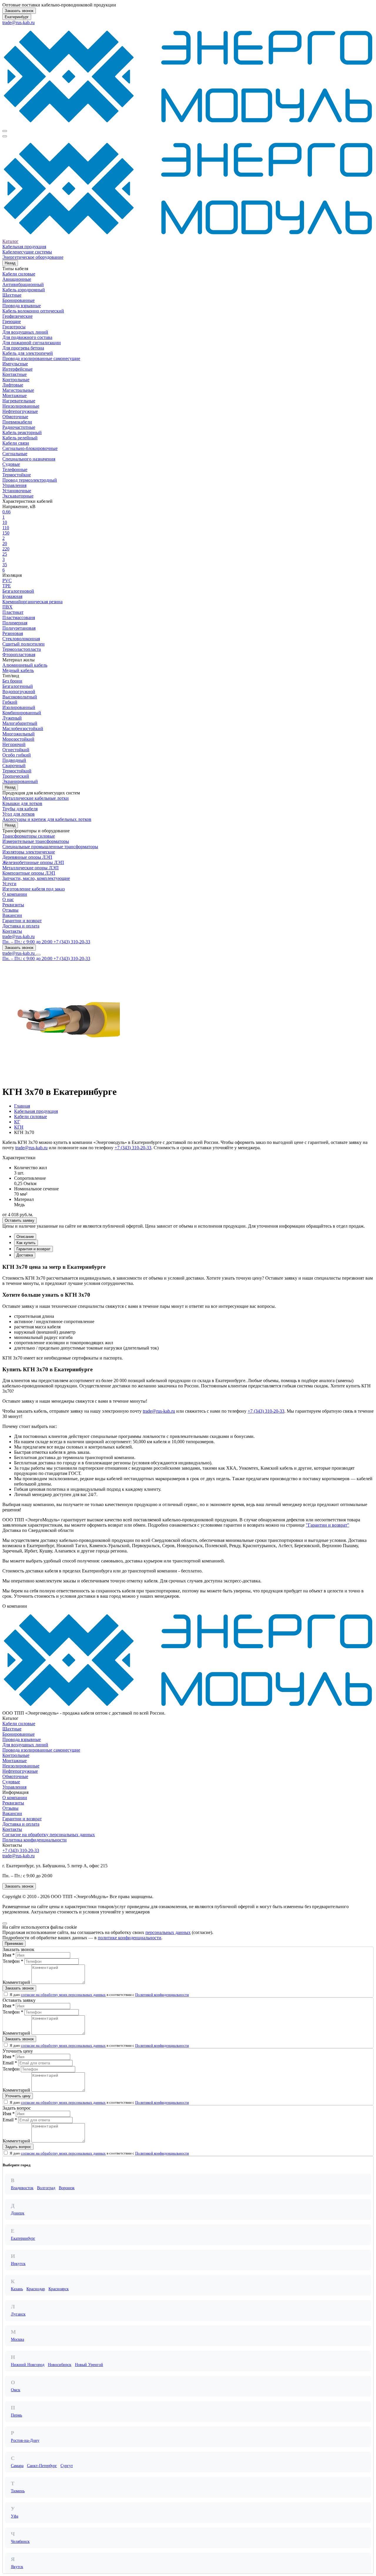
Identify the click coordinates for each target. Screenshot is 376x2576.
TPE (7, 586)
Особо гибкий (17, 755)
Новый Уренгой (89, 2365)
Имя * (9, 1955)
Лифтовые (13, 385)
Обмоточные (15, 417)
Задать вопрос (18, 2147)
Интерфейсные (17, 369)
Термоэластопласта (22, 649)
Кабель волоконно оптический (33, 311)
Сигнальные (15, 454)
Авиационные (17, 279)
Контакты (12, 931)
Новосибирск (60, 2365)
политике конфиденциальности (130, 1938)
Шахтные (12, 295)
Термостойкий (17, 771)
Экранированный (20, 781)
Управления (14, 485)
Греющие (12, 321)
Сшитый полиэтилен (23, 644)
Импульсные (15, 364)
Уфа (15, 2516)
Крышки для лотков (22, 803)
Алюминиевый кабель (25, 665)
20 (5, 543)
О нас (8, 899)
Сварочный (14, 766)
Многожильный (19, 734)
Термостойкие (17, 475)
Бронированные (19, 300)
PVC (7, 580)
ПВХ (7, 607)
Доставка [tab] (25, 1255)
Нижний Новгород (28, 2365)
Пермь (16, 2415)
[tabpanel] (188, 1334)
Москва (17, 2339)
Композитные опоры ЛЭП (29, 873)
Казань (17, 2289)
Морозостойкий (18, 739)
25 (5, 554)
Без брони (12, 681)
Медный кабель (18, 670)
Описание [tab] (25, 1237)
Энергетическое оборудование (33, 257)
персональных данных (168, 1932)
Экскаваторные (18, 496)
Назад (10, 263)
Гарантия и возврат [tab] (33, 1249)
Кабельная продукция (24, 247)
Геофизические (17, 316)
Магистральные (18, 390)
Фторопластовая (19, 654)
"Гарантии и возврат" (328, 1525)
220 (6, 549)
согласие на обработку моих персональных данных (63, 1995)
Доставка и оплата (21, 926)
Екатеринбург (17, 17)
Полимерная (15, 623)
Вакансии (12, 915)
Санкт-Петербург (42, 2466)
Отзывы (10, 910)
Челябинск (20, 2541)
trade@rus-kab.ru (19, 22)
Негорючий (14, 744)
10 (5, 522)
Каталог (10, 241)
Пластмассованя (19, 617)
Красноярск (59, 2289)
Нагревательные (19, 401)
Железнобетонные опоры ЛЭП (33, 862)
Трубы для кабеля (20, 809)
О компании (15, 894)
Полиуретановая (19, 628)
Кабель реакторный (22, 432)
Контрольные (16, 380)
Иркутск (18, 2264)
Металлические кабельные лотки (36, 798)
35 (5, 565)
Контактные (15, 374)
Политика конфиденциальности (35, 1840)
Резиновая (13, 633)
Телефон (11, 2069)
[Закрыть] (5, 1923)
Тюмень (18, 2491)
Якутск (17, 2567)
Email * (10, 2063)
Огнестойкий (16, 750)
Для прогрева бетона (23, 348)
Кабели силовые (19, 274)
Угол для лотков (19, 814)
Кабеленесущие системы (27, 252)
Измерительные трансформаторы (36, 841)
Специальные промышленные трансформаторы (50, 847)
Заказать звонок (19, 11)
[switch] (6, 1994)
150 (6, 533)
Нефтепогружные (20, 411)
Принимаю (14, 1944)
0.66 (6, 512)
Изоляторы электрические (29, 852)
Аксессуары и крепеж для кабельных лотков (47, 819)
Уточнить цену (18, 2096)
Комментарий (16, 1982)
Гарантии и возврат (22, 921)
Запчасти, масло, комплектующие (36, 878)
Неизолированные (21, 406)
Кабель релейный (20, 438)
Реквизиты (13, 905)
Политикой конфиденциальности (162, 1995)
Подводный (14, 760)
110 (6, 528)
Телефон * (13, 1961)
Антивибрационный (23, 284)
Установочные (17, 491)
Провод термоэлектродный (30, 480)
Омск (16, 2390)
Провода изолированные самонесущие (41, 358)
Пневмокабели (17, 422)
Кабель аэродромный (24, 290)
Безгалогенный (18, 686)
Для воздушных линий (25, 332)
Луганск (18, 2314)
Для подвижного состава (27, 337)
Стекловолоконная (21, 639)
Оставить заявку (20, 1220)
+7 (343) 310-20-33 (133, 1148)
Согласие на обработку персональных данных (49, 1835)
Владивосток (22, 2188)
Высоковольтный (20, 697)
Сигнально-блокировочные (30, 448)
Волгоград (46, 2188)
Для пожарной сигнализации (32, 343)
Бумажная (12, 596)
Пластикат (13, 612)
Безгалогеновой (18, 591)
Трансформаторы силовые (29, 836)
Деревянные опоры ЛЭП (27, 857)
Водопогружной (19, 692)
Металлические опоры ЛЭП (31, 868)
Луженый (12, 718)
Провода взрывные (22, 306)
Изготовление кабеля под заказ (33, 889)
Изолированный (19, 707)
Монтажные (15, 395)
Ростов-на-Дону (25, 2440)
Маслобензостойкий (23, 729)
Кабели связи (16, 443)
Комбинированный (22, 713)
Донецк (18, 2213)
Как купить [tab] (26, 1243)
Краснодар (36, 2289)
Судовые (11, 464)
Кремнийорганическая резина (32, 602)
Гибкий (10, 702)
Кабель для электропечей (28, 353)
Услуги (9, 884)
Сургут (67, 2466)
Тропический (16, 776)
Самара (17, 2466)
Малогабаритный (20, 723)
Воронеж (67, 2188)
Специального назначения (29, 459)
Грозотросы (14, 327)
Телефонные (15, 469)
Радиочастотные (19, 427)
